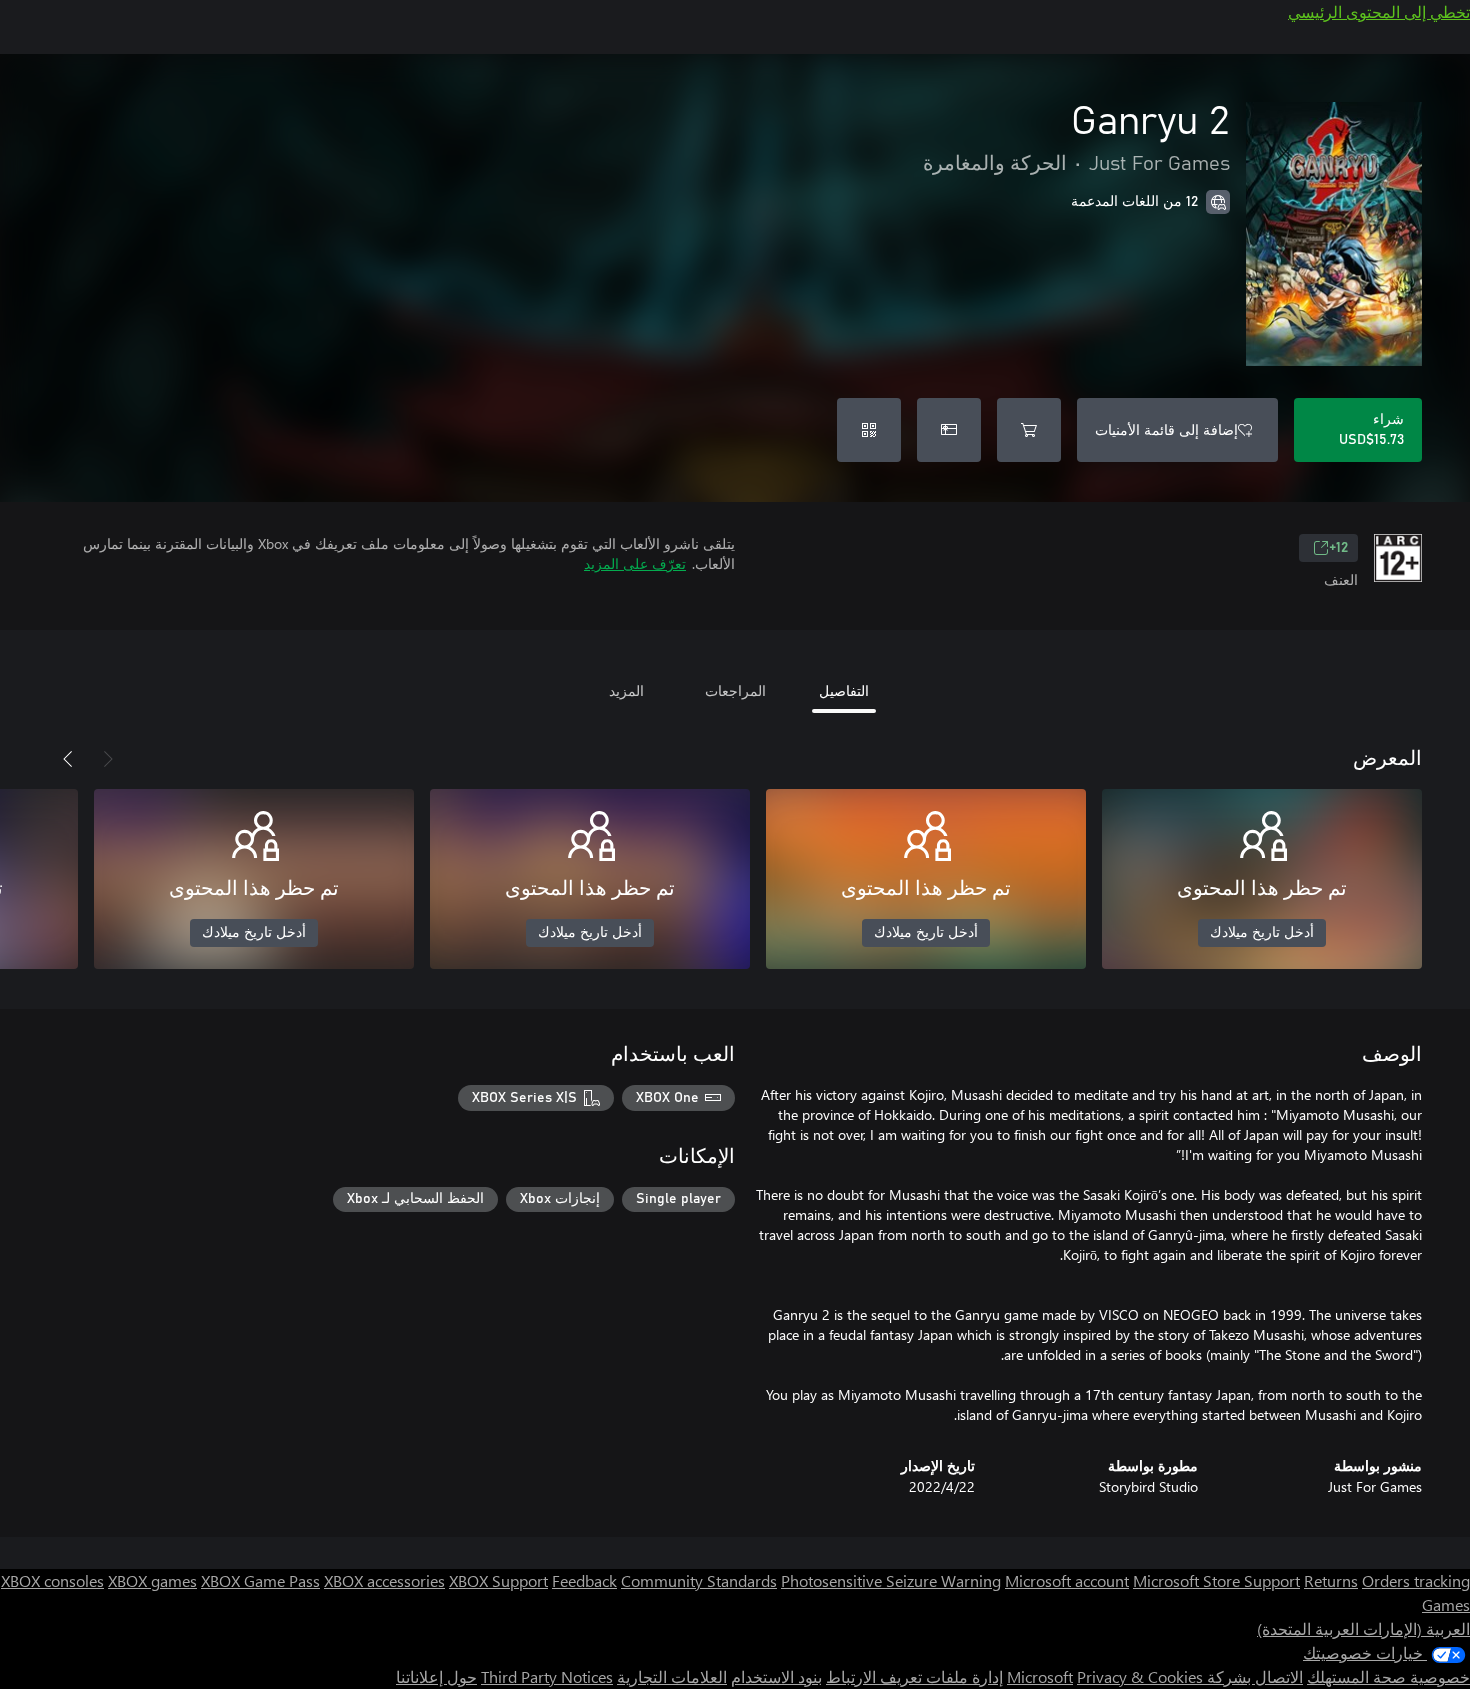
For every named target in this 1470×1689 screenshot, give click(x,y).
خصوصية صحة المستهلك (1388, 1676)
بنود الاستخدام (776, 1676)
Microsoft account (1067, 1580)
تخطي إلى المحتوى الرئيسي (1379, 11)
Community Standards (699, 1580)
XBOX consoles (52, 1580)
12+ (1338, 548)
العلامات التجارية (672, 1676)
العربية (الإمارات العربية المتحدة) (1363, 1628)
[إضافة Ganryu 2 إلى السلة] (1029, 430)
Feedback (584, 1580)
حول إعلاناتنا (436, 1676)
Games (1446, 1604)
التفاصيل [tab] (844, 690)
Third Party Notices (547, 1676)
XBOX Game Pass (260, 1580)
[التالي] (68, 759)
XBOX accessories (384, 1580)
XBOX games (152, 1580)
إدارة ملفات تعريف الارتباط (914, 1676)
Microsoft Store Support (1216, 1580)
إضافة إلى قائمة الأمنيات (1166, 429)
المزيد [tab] (626, 690)
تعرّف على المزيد (635, 563)
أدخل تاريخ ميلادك (1262, 933)
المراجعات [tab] (735, 690)
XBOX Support (498, 1580)
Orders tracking (1416, 1580)
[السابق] (108, 759)
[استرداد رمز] (869, 430)
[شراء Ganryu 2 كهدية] (949, 430)
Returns (1331, 1580)
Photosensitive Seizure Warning (891, 1580)
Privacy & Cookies (1140, 1676)
